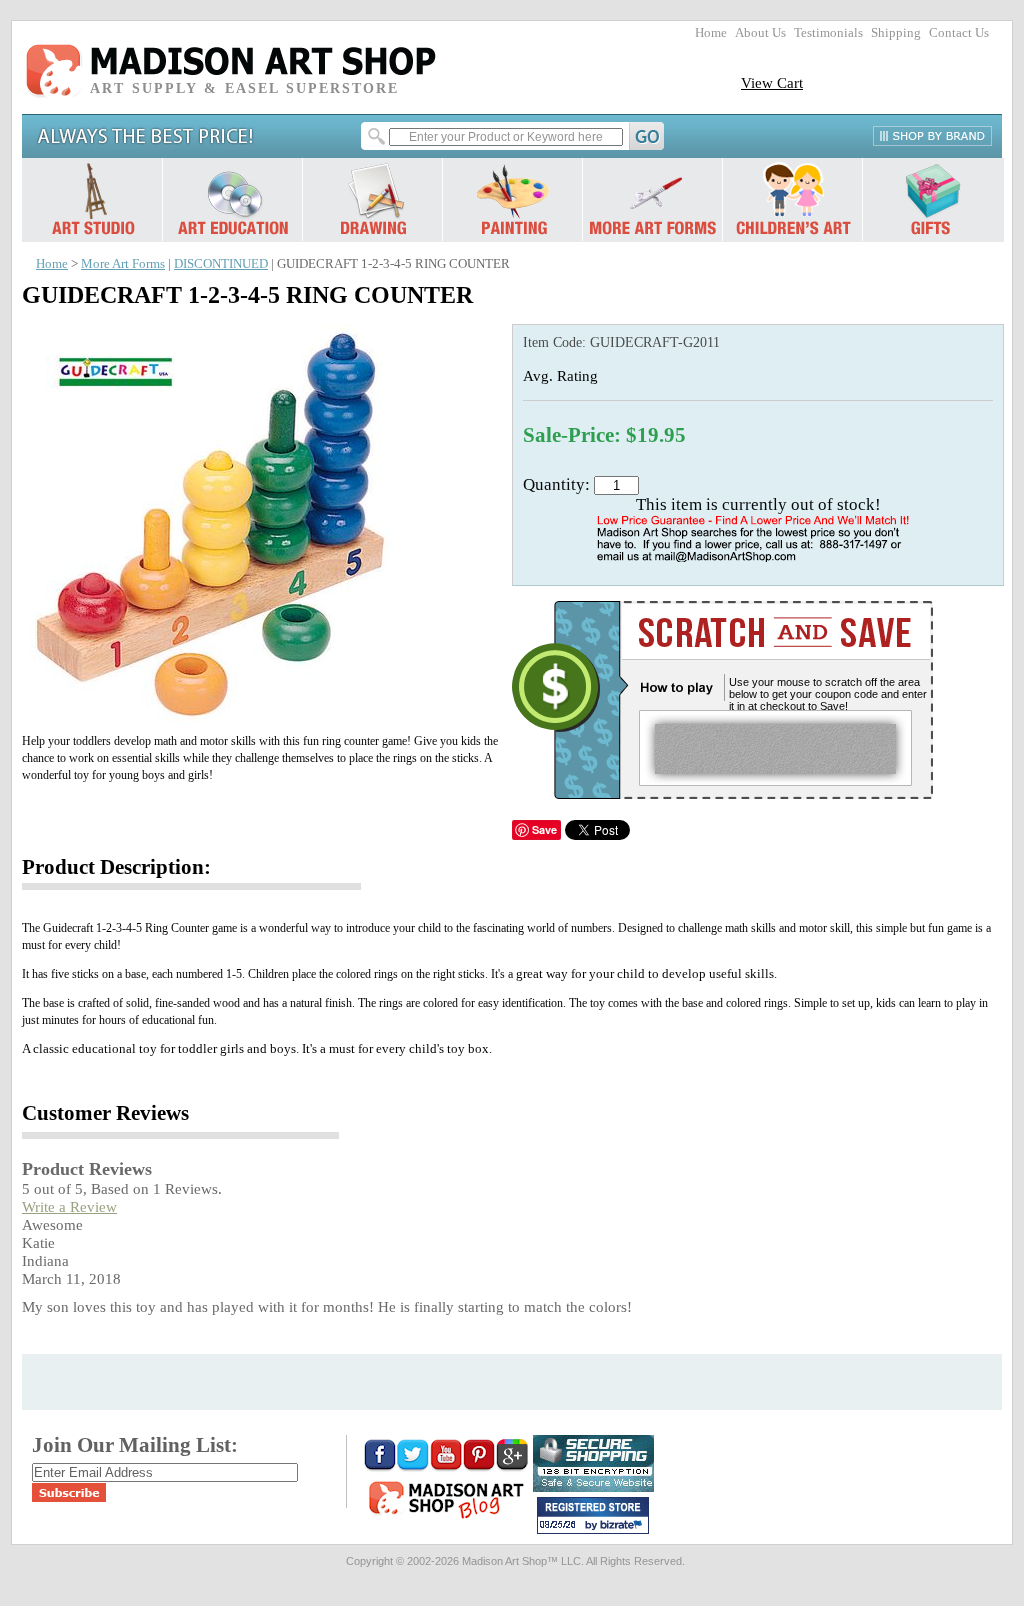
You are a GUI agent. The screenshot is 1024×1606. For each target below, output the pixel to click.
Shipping (896, 33)
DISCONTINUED (221, 264)
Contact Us (959, 33)
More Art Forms (123, 264)
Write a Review (69, 1206)
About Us (760, 33)
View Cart (772, 82)
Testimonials (828, 33)
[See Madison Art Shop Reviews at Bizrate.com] (593, 1515)
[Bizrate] (624, 1526)
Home (711, 33)
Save (544, 829)
